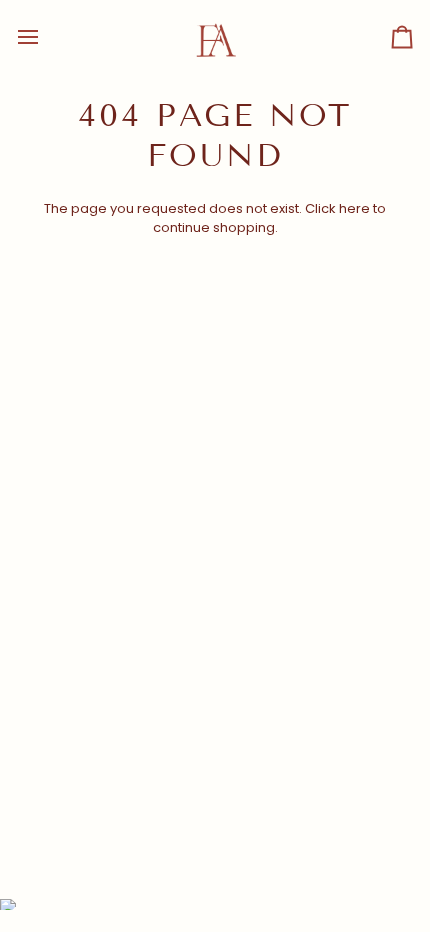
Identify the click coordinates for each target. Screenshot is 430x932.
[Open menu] (46, 36)
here (354, 208)
